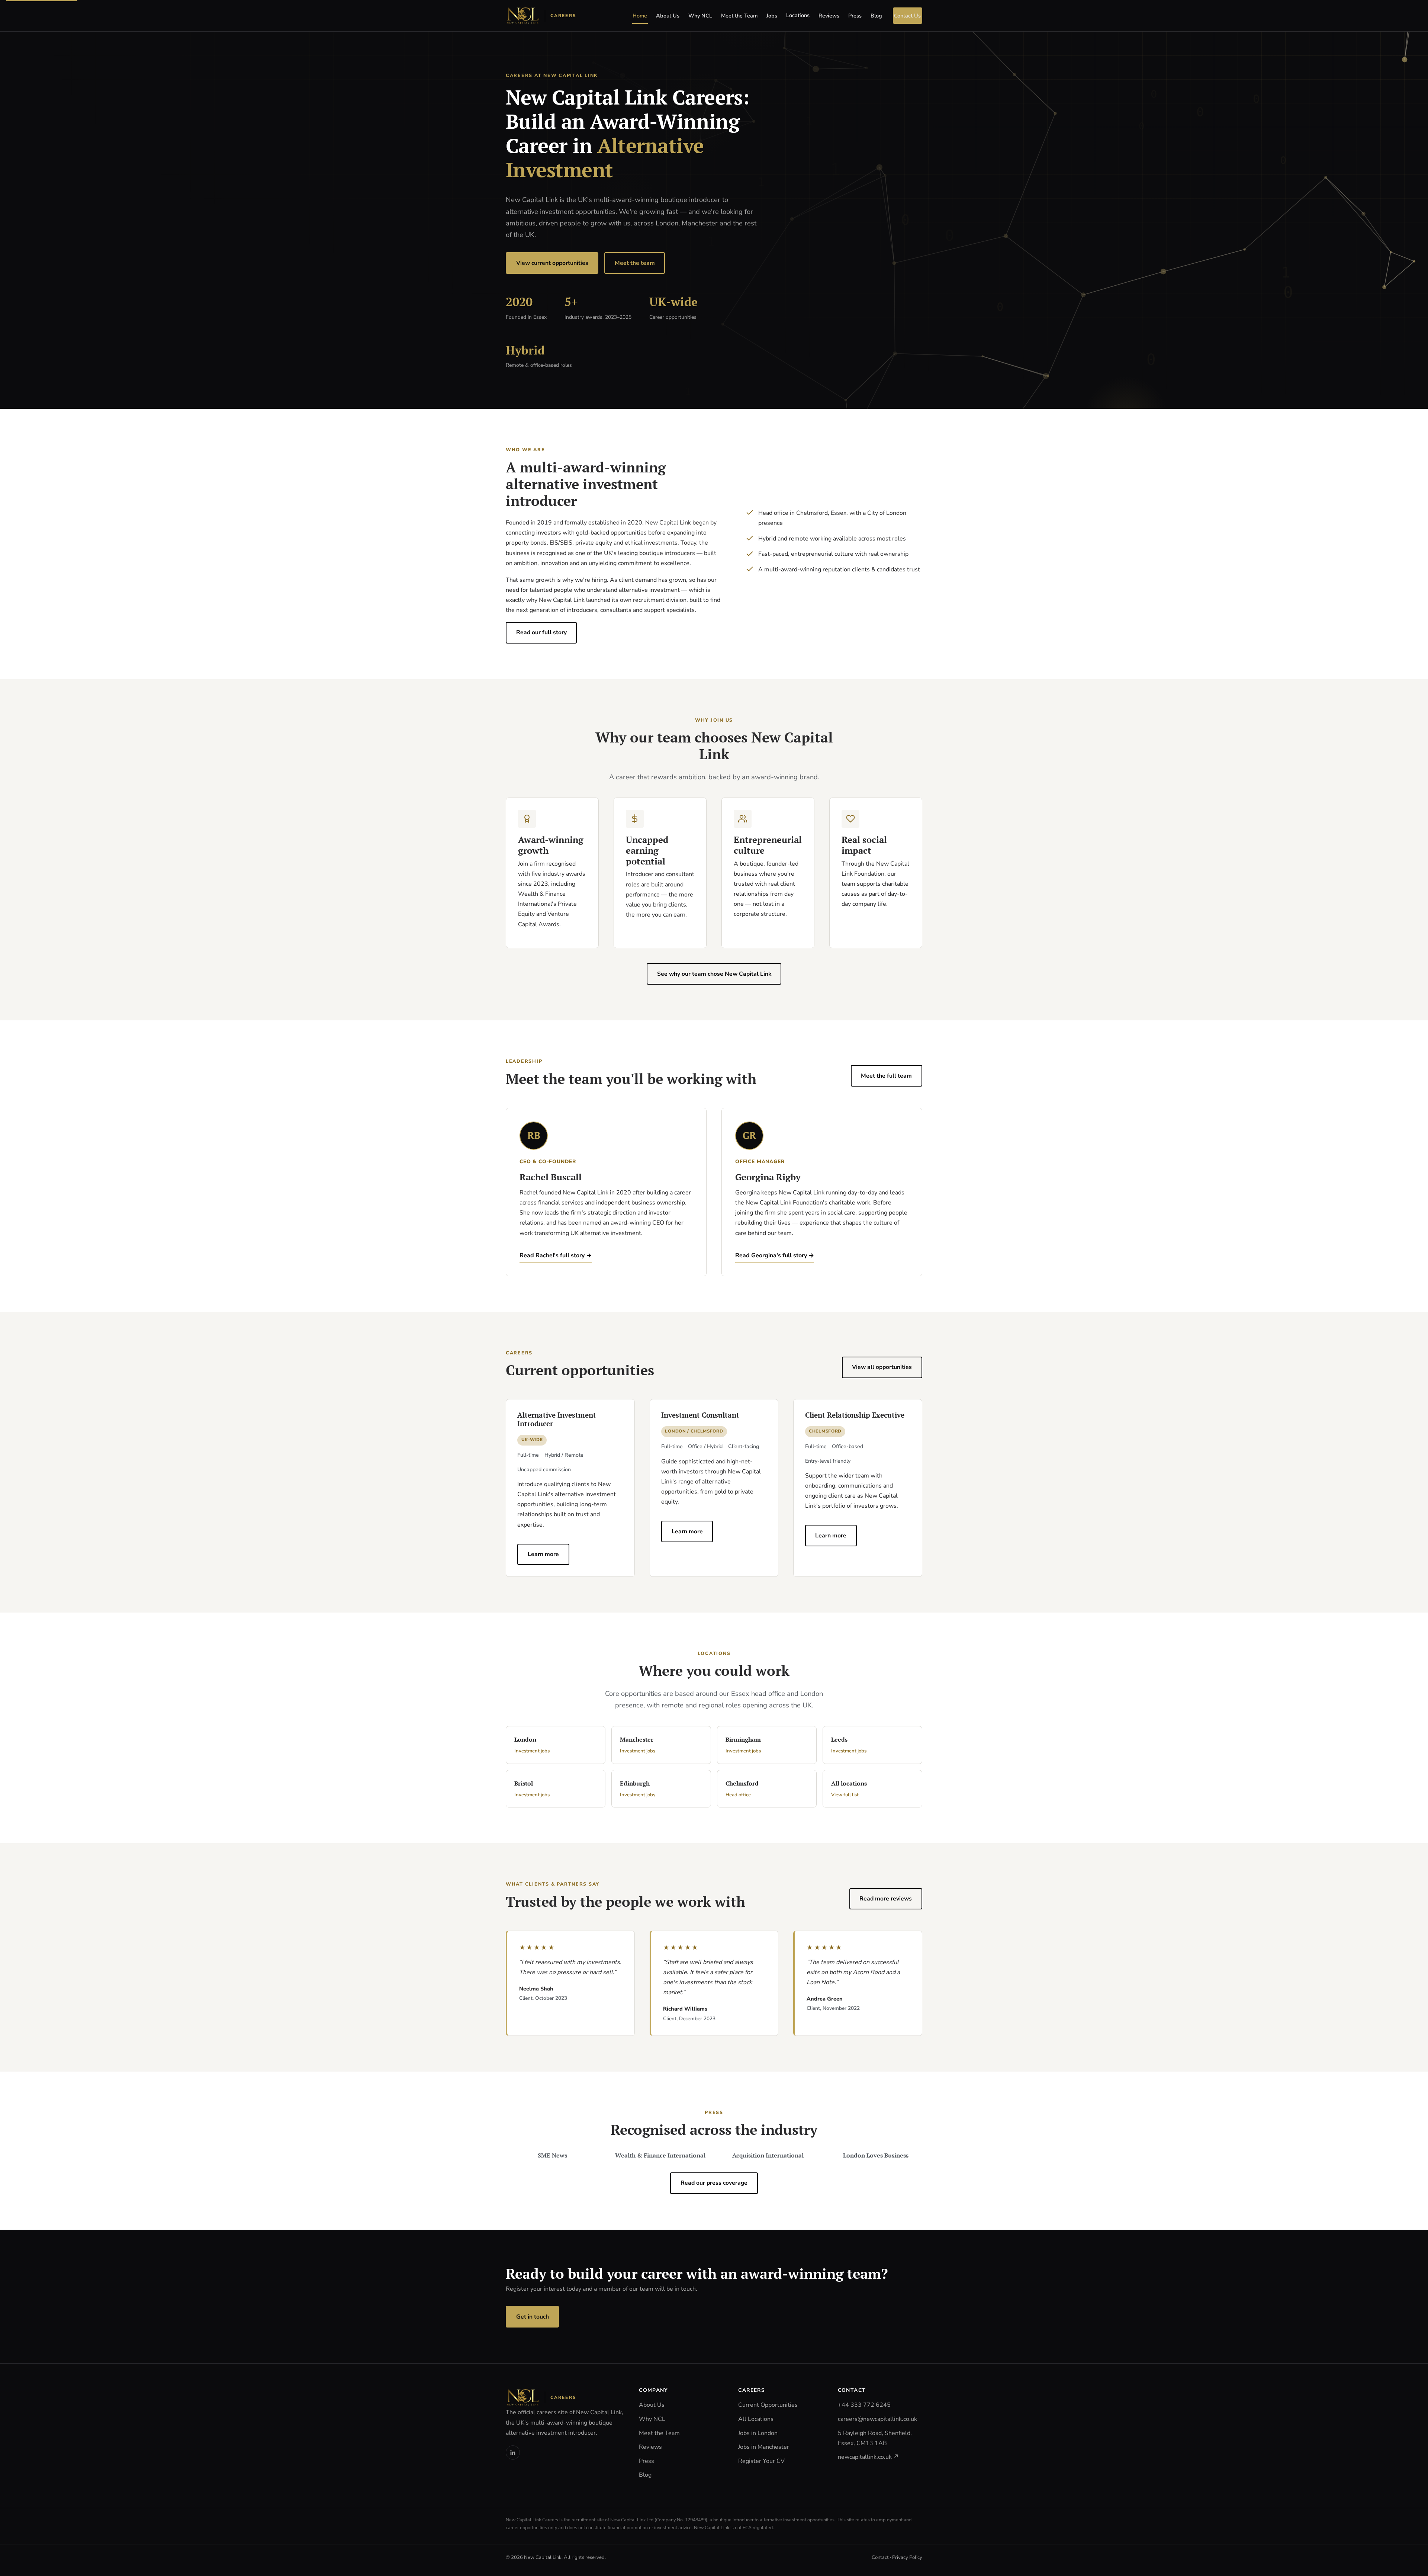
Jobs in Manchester (764, 2447)
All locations (849, 1789)
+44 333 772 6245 (864, 2405)
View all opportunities (882, 1367)
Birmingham (743, 1745)
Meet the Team (739, 16)
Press (855, 16)
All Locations (756, 2419)
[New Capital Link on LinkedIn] (513, 2453)
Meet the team (635, 263)
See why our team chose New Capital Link (714, 974)
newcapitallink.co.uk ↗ (868, 2457)
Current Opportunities (768, 2405)
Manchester (638, 1745)
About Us (668, 16)
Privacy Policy (907, 2557)
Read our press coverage (714, 2183)
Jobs (772, 16)
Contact (880, 2557)
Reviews (829, 16)
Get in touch (533, 2317)
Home (640, 16)
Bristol (532, 1789)
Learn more (543, 1554)
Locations (798, 15)
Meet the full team (886, 1076)
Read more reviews (886, 1899)
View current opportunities (552, 263)
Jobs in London (758, 2433)
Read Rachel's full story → (556, 1255)
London (532, 1745)
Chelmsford (742, 1789)
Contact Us (907, 16)
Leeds (849, 1745)
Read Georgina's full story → (775, 1255)
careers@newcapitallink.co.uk (877, 2419)
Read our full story (541, 632)
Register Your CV (761, 2461)
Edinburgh (638, 1789)
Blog (876, 16)
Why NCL (700, 16)
